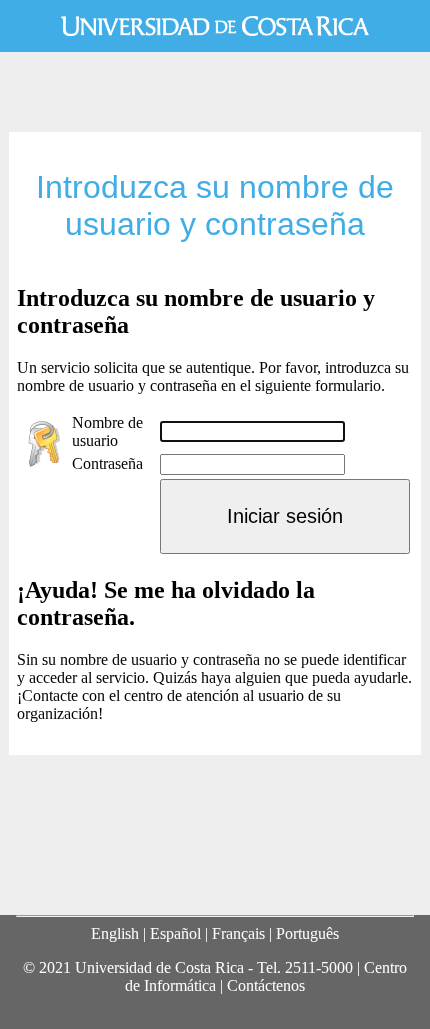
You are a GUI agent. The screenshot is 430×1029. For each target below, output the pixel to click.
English (115, 933)
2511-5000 (319, 967)
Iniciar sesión (285, 516)
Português (307, 933)
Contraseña (107, 463)
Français (238, 933)
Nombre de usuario (107, 431)
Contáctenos (266, 985)
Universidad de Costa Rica (215, 26)
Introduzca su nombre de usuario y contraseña (215, 205)
